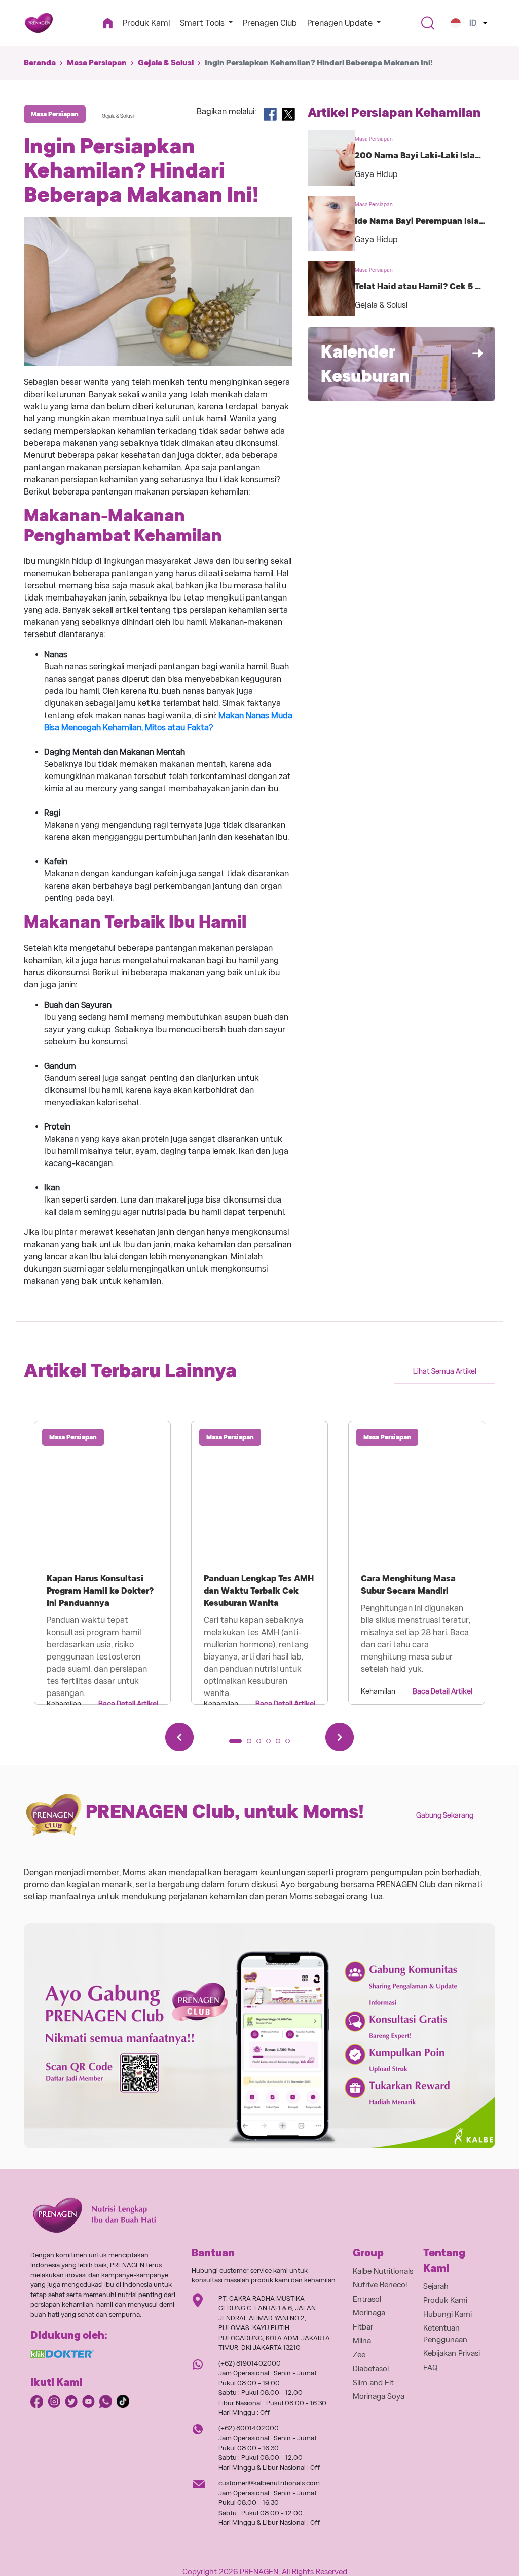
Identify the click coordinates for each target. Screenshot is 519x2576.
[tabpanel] (102, 1563)
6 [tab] (291, 1744)
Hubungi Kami (448, 2314)
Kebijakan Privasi (452, 2353)
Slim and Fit (373, 2383)
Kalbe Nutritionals (383, 2271)
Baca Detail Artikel (128, 1704)
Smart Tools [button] (203, 23)
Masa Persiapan (97, 63)
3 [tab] (262, 1744)
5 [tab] (281, 1744)
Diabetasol (371, 2369)
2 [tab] (252, 1744)
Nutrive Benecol (380, 2285)
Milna (362, 2341)
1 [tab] (235, 1744)
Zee (359, 2355)
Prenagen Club (270, 23)
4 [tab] (272, 1744)
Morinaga (369, 2313)
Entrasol (367, 2299)
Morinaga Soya (379, 2396)
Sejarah (436, 2286)
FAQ (431, 2368)
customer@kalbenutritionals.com (269, 2483)
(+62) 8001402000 (249, 2428)
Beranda (40, 63)
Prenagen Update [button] (341, 23)
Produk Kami (146, 23)
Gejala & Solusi (166, 63)
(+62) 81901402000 (250, 2363)
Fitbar (363, 2327)
